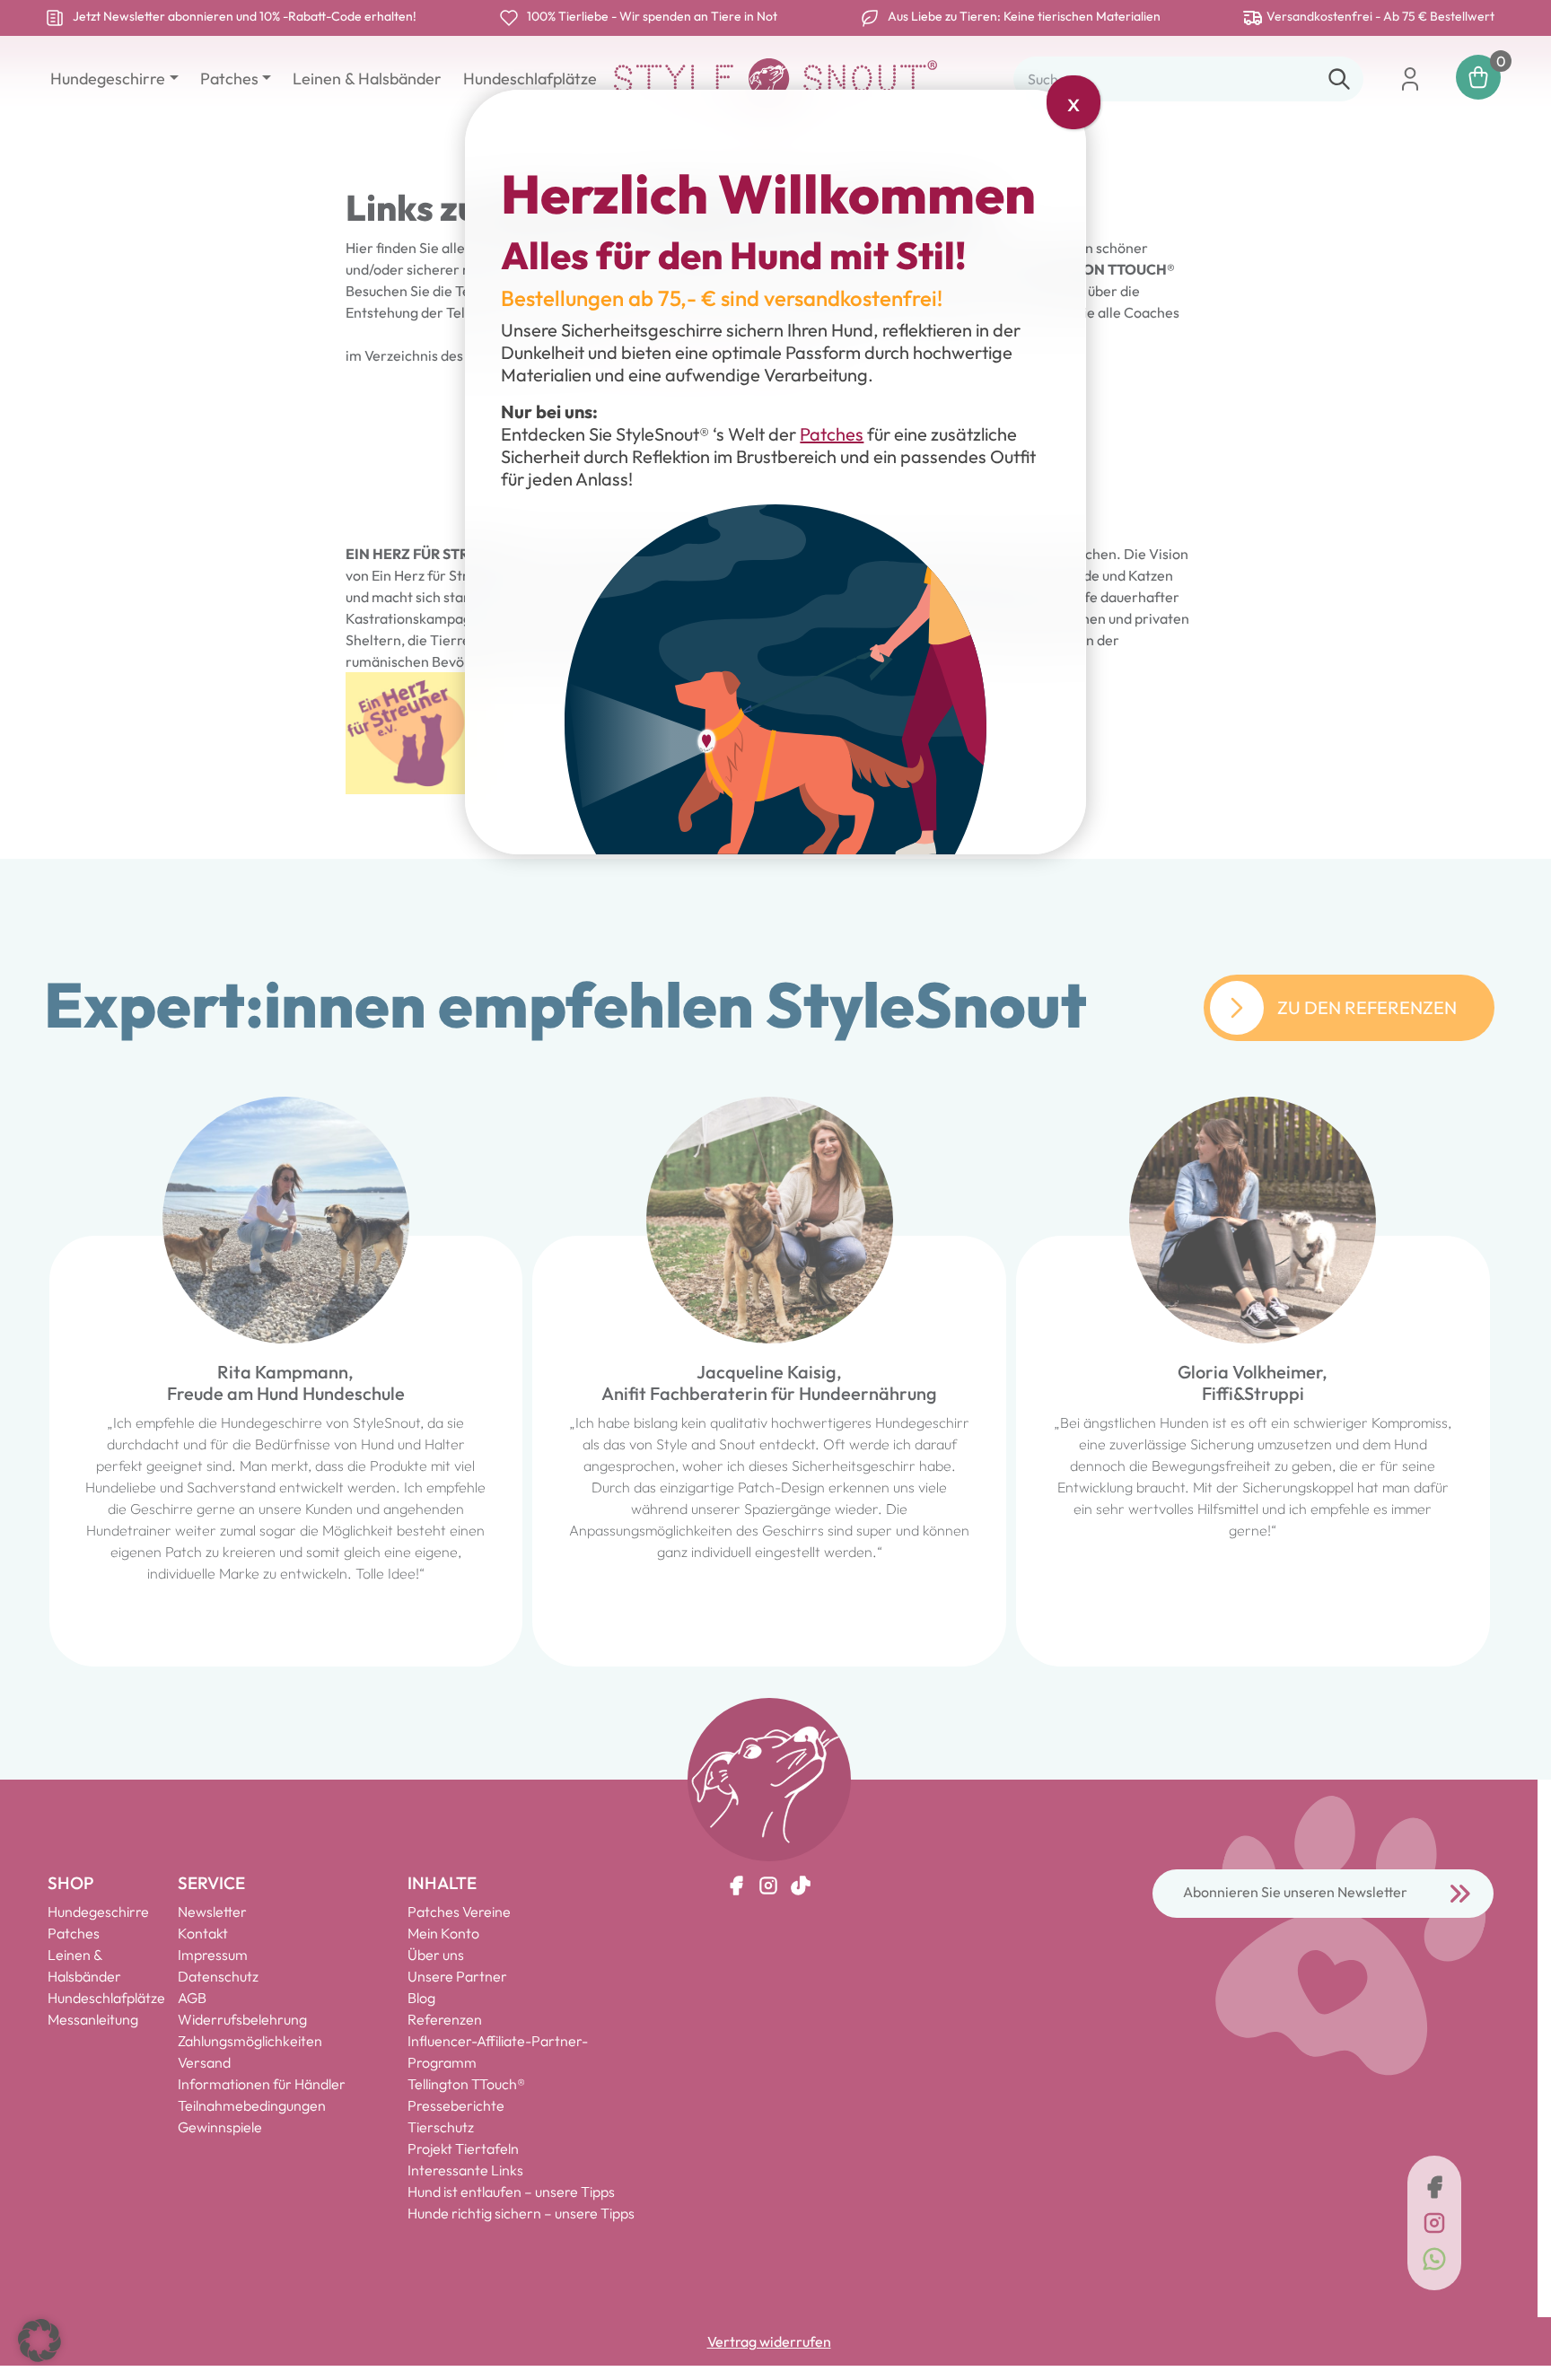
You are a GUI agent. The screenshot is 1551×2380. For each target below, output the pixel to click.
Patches (832, 434)
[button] (39, 2341)
